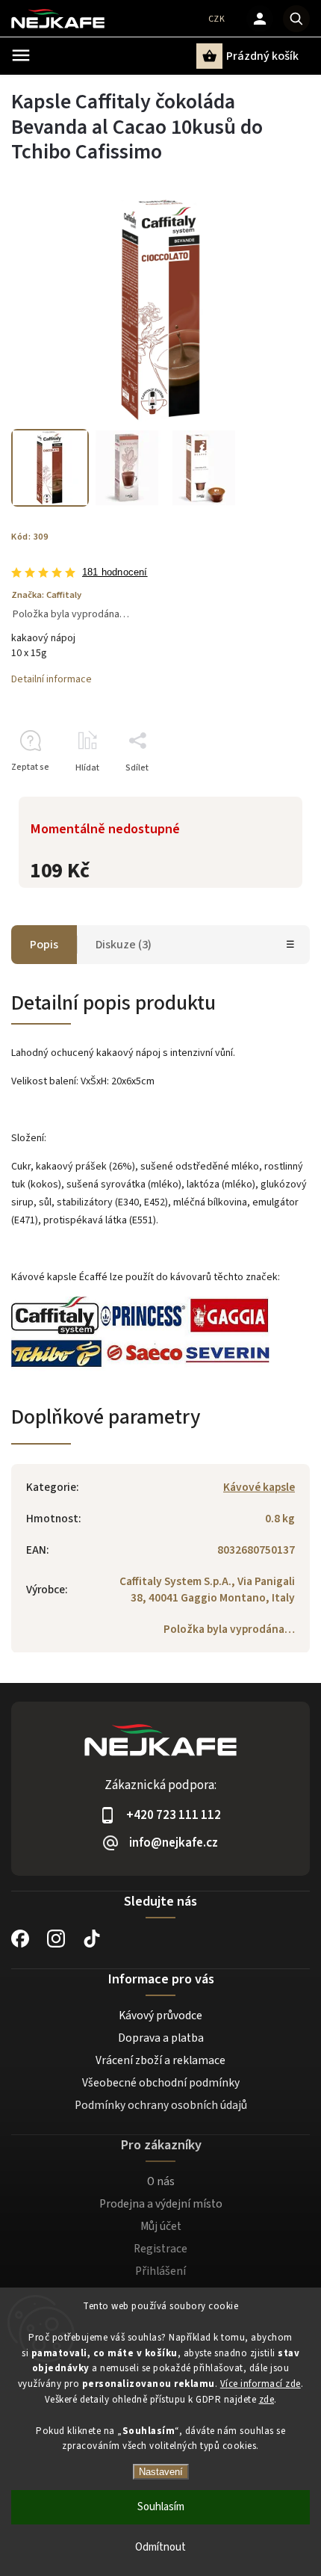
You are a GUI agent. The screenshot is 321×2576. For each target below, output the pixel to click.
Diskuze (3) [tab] (124, 945)
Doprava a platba (161, 2038)
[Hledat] (296, 19)
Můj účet (161, 2226)
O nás (161, 2181)
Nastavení (161, 2472)
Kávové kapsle (259, 1487)
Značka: (46, 595)
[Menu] (21, 55)
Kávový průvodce (160, 2016)
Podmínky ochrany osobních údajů (161, 2105)
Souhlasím (161, 2507)
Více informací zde (261, 2384)
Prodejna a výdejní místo (161, 2204)
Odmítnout (160, 2547)
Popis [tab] (44, 945)
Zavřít (264, 794)
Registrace (160, 2249)
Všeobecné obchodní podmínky (161, 2083)
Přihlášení (160, 2271)
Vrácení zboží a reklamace (160, 2060)
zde (267, 2400)
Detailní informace (52, 679)
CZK (217, 19)
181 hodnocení (115, 573)
